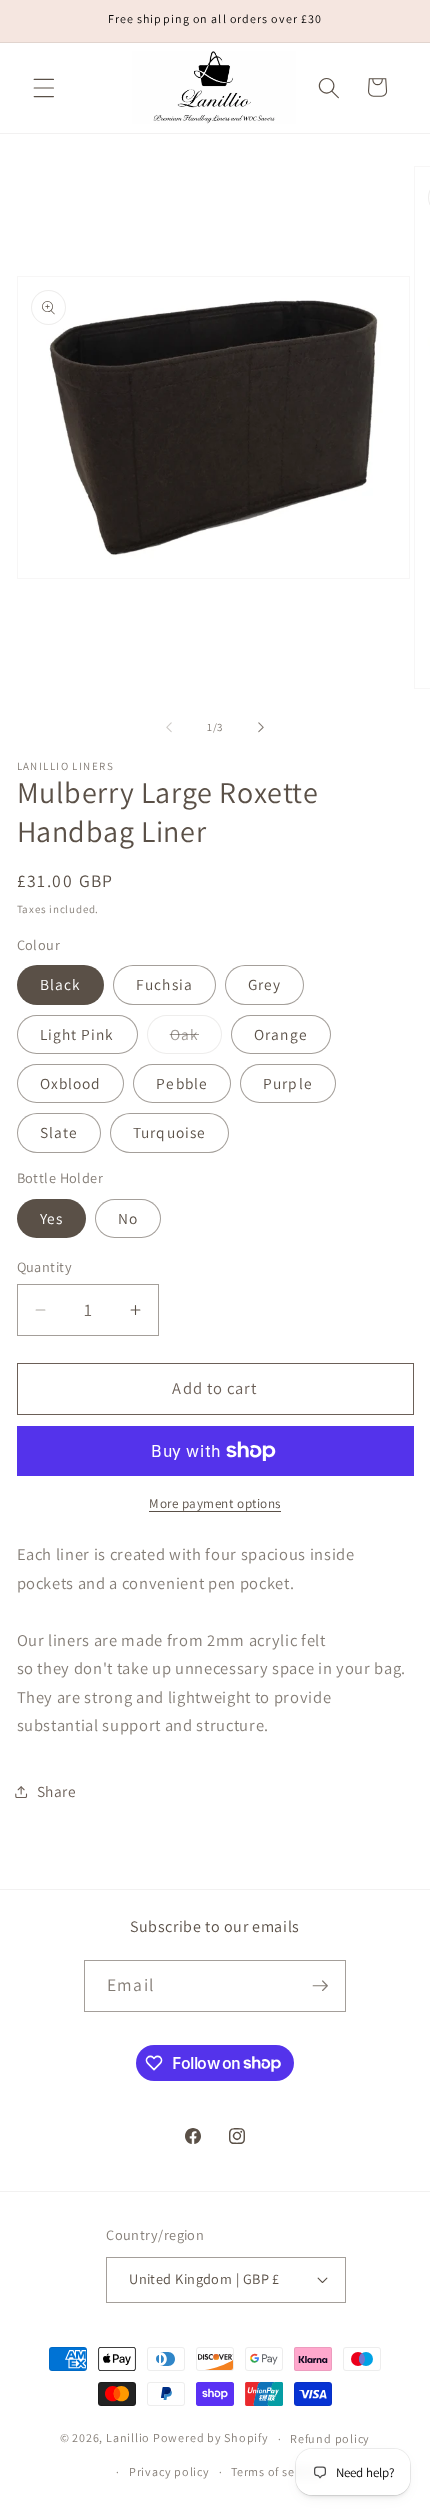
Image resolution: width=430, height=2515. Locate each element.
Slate (59, 1132)
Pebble (182, 1083)
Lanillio (128, 2438)
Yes (51, 1218)
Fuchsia (164, 984)
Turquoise (169, 1132)
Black (61, 984)
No (128, 1218)
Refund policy (330, 2438)
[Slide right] (261, 727)
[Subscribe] (320, 1986)
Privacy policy (169, 2471)
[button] (44, 87)
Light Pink (77, 1034)
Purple (288, 1083)
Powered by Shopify (211, 2438)
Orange (281, 1034)
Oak (196, 1038)
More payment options (215, 1503)
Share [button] (57, 1791)
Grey (264, 984)
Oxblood (71, 1083)
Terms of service (276, 2471)
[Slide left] (169, 727)
